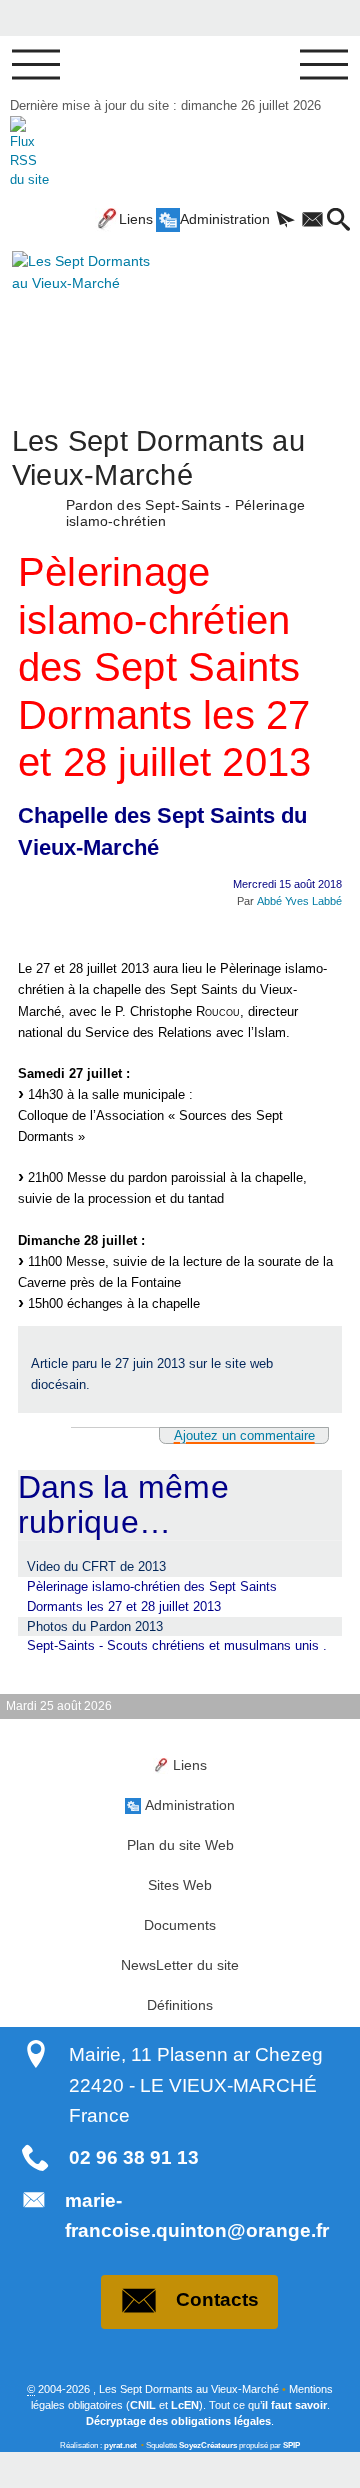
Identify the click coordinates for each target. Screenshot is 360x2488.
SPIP (291, 2445)
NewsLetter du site (180, 1965)
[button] (285, 221)
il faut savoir (294, 2405)
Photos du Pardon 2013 (95, 1626)
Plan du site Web (180, 1845)
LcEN (185, 2405)
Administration (225, 219)
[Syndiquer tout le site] (29, 151)
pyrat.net (120, 2445)
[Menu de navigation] (36, 65)
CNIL (143, 2405)
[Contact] (312, 221)
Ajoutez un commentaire (244, 1435)
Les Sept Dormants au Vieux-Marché (158, 475)
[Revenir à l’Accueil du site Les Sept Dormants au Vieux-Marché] (71, 315)
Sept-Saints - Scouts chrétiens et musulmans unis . (177, 1645)
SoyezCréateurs (208, 2445)
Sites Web (180, 1885)
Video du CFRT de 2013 (96, 1566)
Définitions (180, 2005)
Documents (180, 1925)
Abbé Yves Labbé (299, 901)
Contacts (217, 2299)
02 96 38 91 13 (134, 2157)
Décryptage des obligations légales (178, 2421)
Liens (136, 219)
